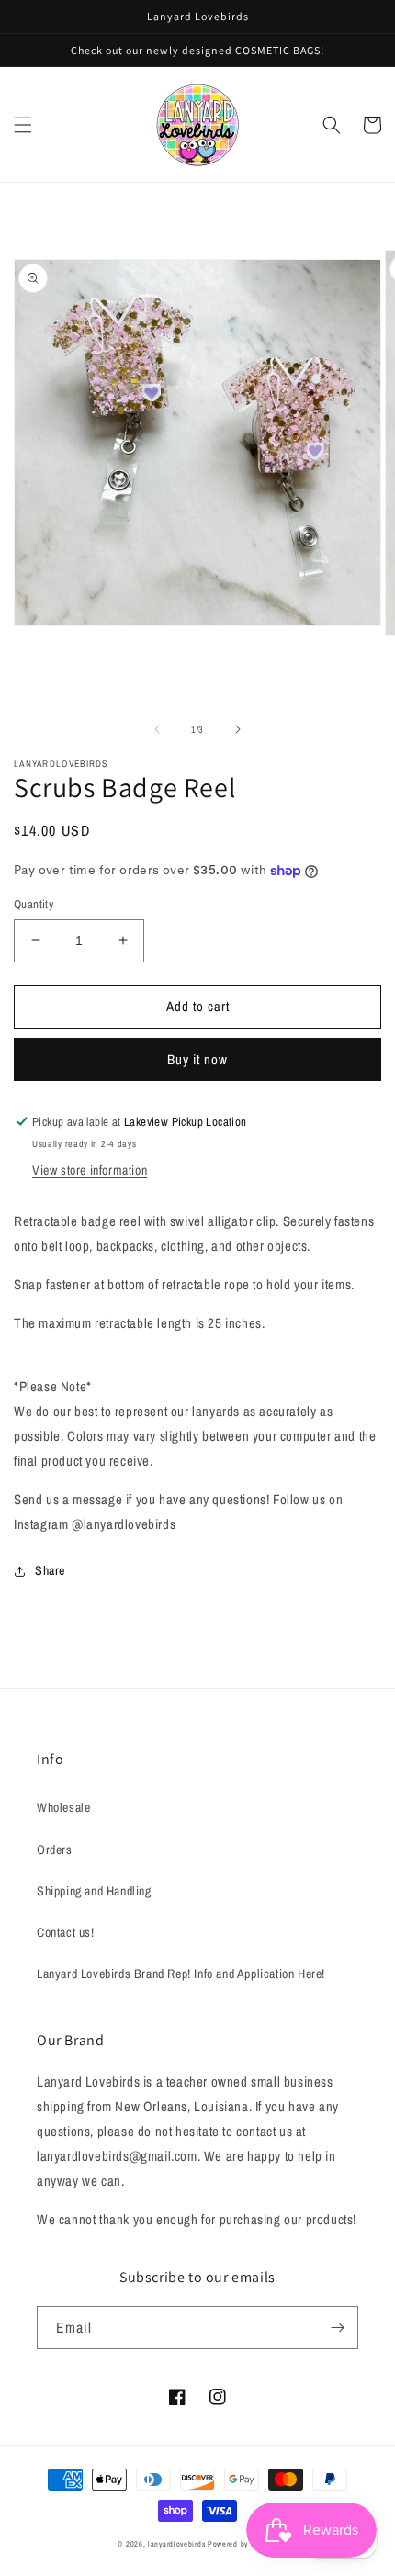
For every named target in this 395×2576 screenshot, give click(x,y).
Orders (55, 1850)
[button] (23, 125)
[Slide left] (157, 729)
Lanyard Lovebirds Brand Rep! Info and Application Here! (181, 1974)
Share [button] (50, 1570)
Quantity (34, 904)
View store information (90, 1170)
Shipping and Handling (94, 1891)
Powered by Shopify (243, 2544)
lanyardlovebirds (176, 2544)
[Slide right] (238, 729)
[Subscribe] (337, 2328)
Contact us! (66, 1932)
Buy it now (197, 1059)
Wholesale (63, 1807)
